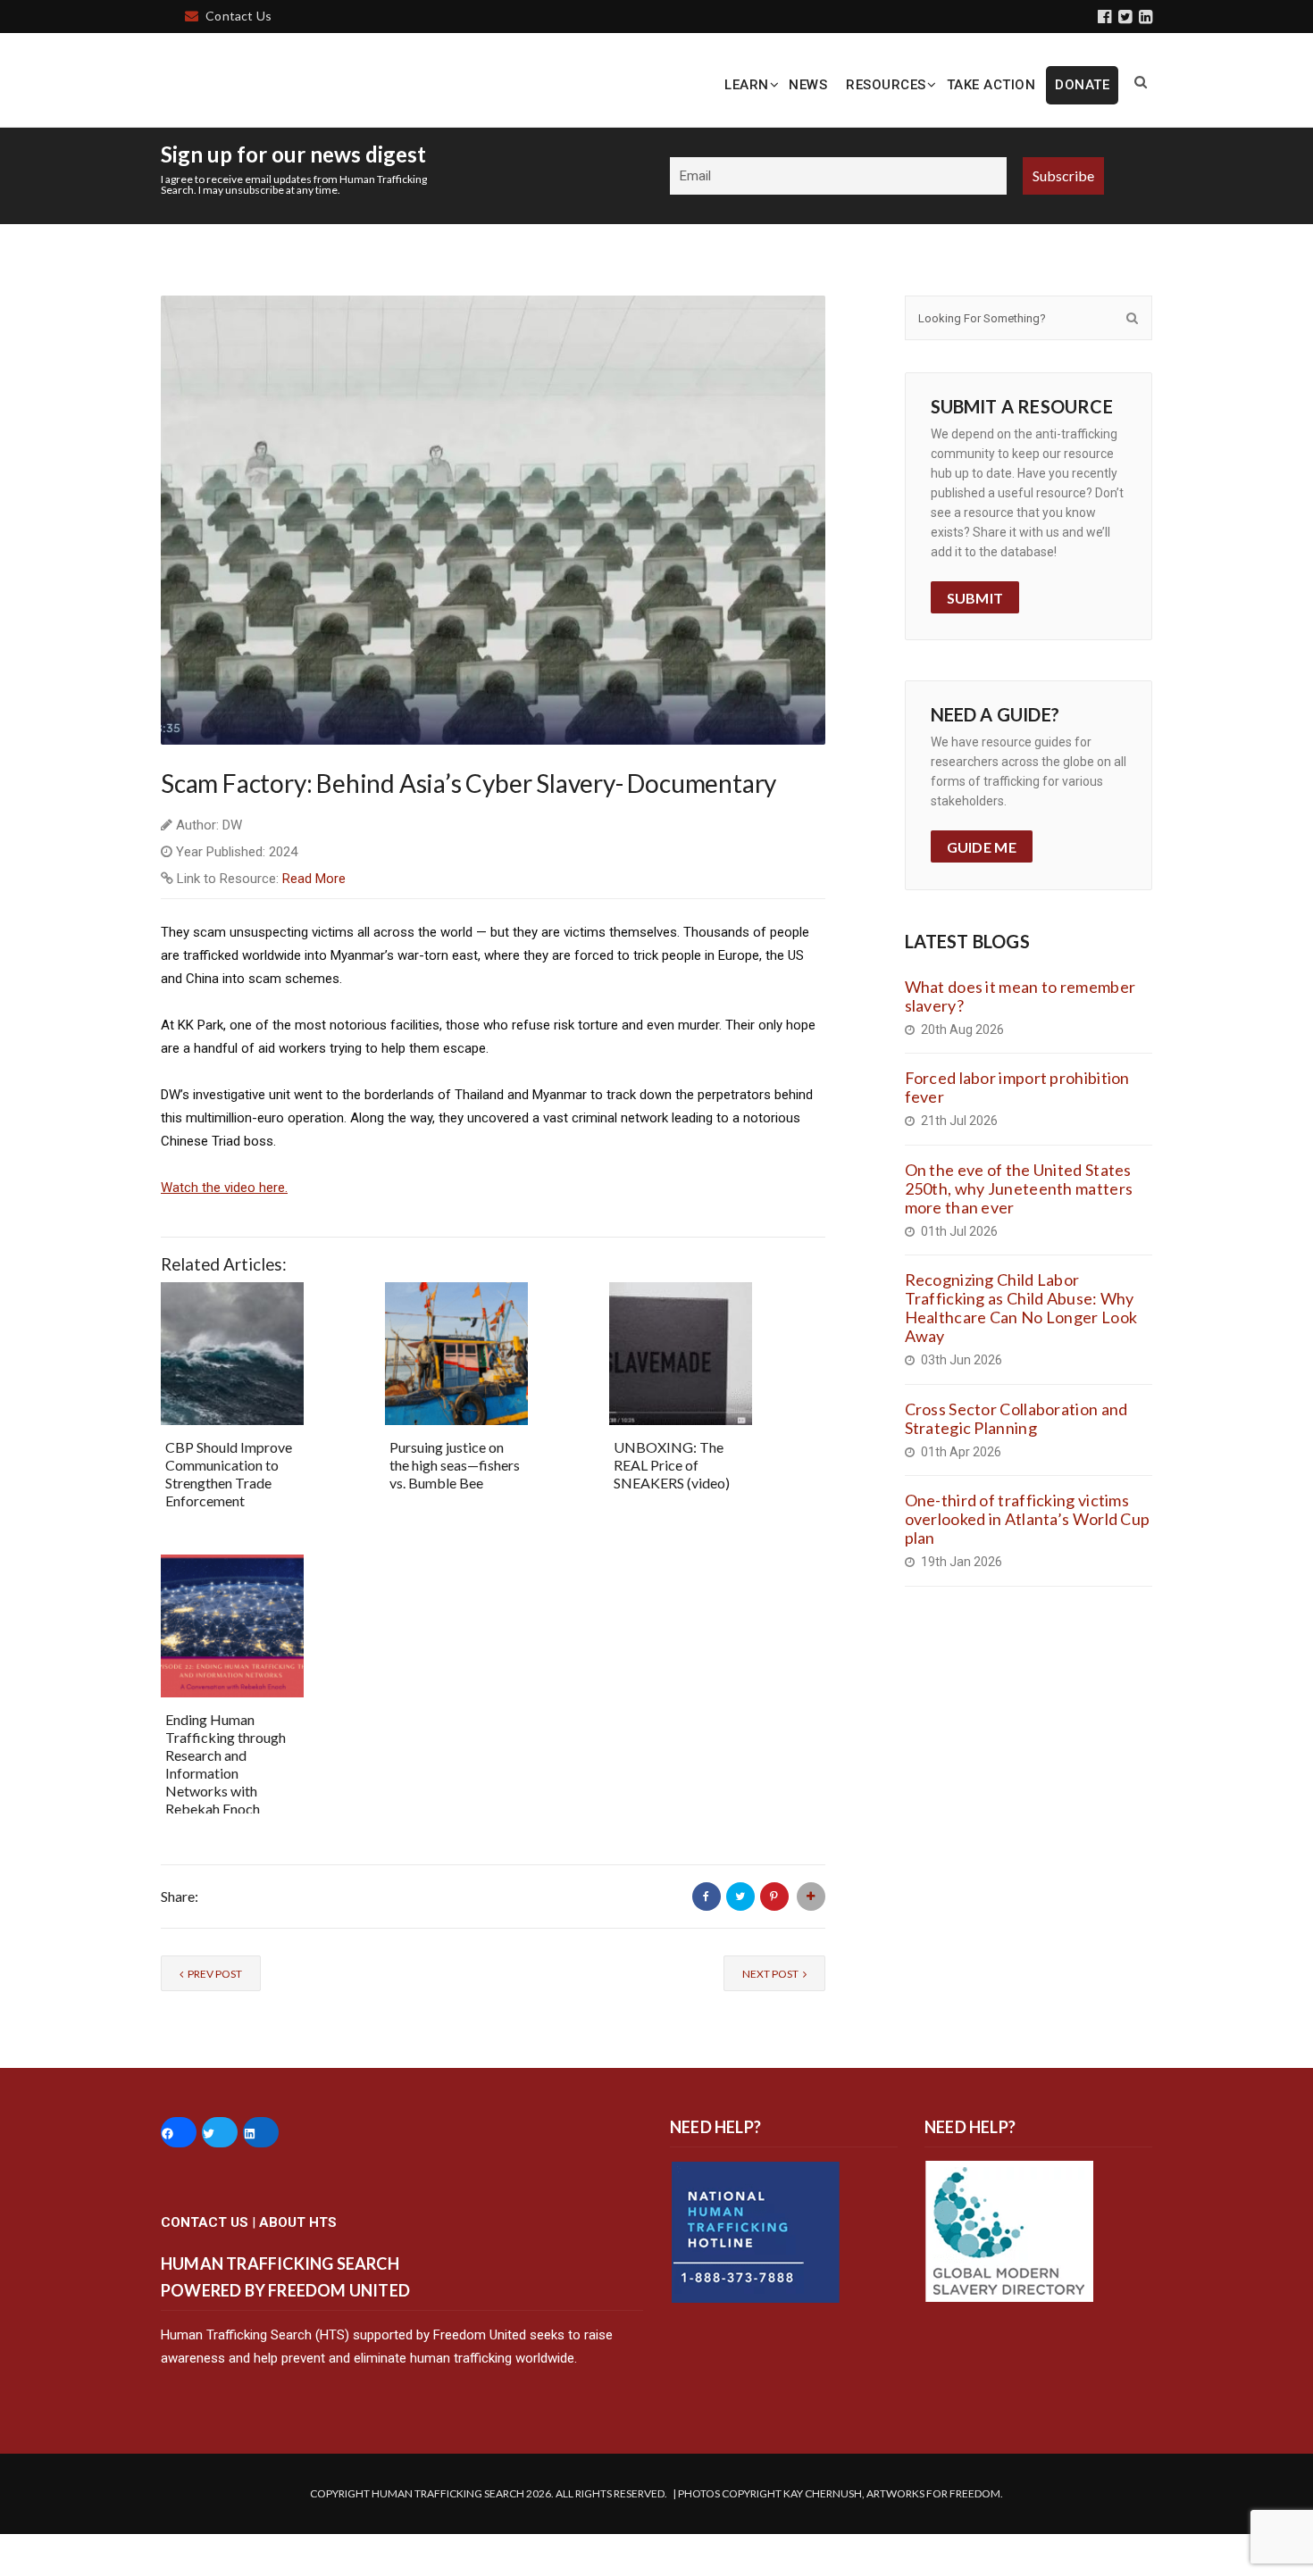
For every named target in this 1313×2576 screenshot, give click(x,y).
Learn (747, 85)
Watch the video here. (224, 1230)
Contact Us (238, 16)
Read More (314, 921)
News (808, 85)
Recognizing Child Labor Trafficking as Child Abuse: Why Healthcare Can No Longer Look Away (1021, 1351)
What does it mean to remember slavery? (1020, 1038)
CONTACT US (205, 2264)
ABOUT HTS (298, 2264)
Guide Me (982, 890)
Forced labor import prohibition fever (1017, 1130)
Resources (886, 85)
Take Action (991, 85)
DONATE (1082, 85)
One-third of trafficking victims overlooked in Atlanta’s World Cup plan (1028, 1562)
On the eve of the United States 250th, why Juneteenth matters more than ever (1019, 1230)
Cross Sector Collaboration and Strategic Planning (1016, 1460)
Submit (975, 640)
